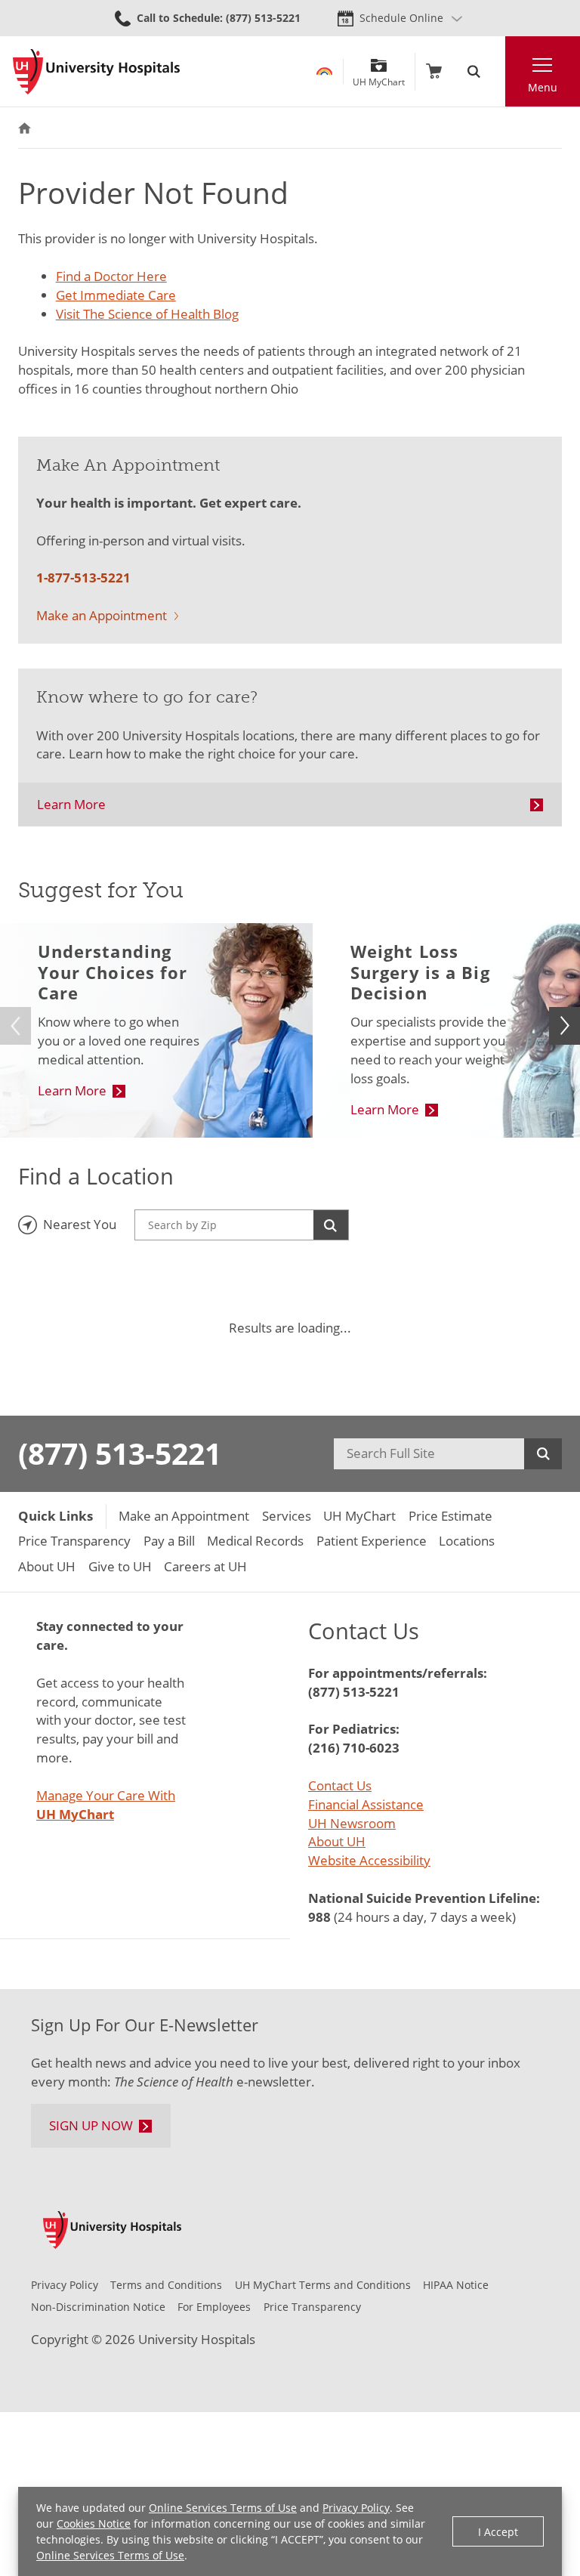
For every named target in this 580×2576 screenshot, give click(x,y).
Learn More (71, 804)
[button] (565, 1026)
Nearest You (80, 1224)
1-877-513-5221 (83, 578)
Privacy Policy (356, 2508)
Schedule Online (401, 18)
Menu (543, 87)
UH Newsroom (352, 1823)
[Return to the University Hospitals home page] (96, 72)
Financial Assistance (366, 1804)
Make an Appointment (102, 615)
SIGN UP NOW (91, 2125)
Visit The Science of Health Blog (147, 314)
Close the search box (497, 71)
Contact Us (340, 1785)
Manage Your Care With (106, 1805)
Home (25, 128)
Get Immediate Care (116, 295)
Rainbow (324, 71)
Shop (434, 71)
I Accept (498, 2532)
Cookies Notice (94, 2523)
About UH (337, 1841)
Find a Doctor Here (111, 276)
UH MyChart (379, 77)
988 (319, 1917)
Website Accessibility (369, 1860)
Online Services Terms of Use (223, 2508)
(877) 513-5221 (120, 1453)
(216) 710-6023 (354, 1748)
